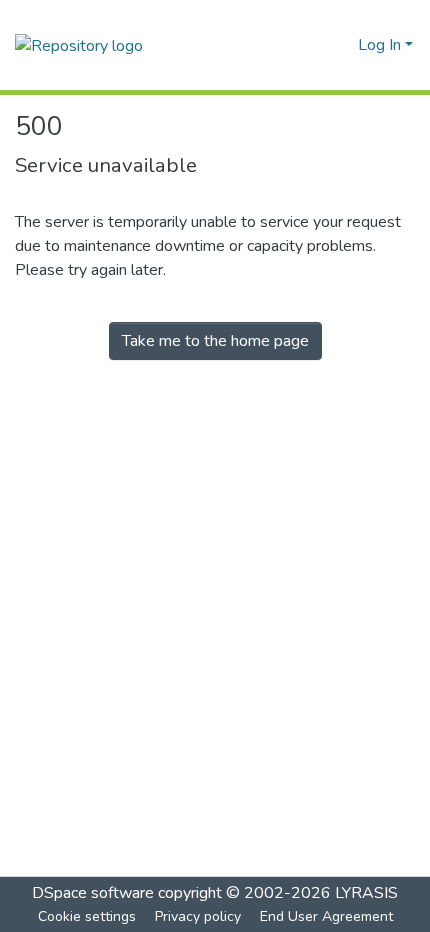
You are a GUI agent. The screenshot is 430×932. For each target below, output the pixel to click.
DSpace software (93, 893)
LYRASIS (366, 893)
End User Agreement (326, 916)
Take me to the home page (215, 341)
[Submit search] (310, 45)
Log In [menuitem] (379, 45)
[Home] (79, 44)
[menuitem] (339, 45)
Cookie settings (87, 916)
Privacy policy (198, 916)
